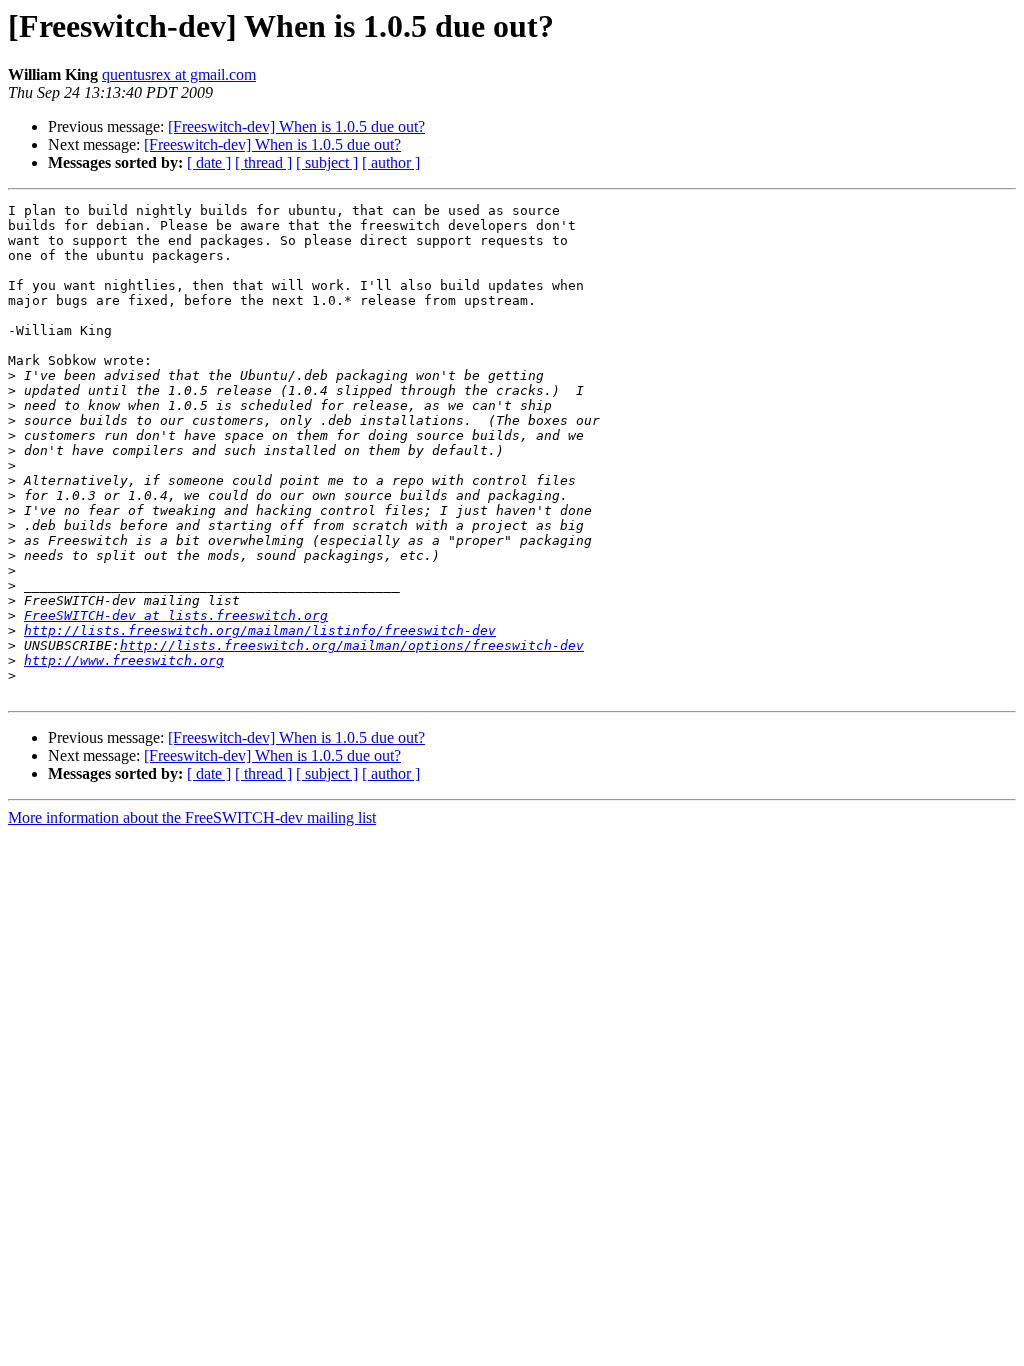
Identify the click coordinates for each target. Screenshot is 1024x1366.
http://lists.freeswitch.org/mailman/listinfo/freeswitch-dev (260, 630)
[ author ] (391, 162)
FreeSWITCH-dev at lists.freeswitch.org (176, 615)
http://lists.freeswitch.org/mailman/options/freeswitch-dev (352, 645)
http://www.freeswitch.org (124, 660)
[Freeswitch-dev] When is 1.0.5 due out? (296, 126)
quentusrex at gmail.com (179, 74)
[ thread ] (263, 162)
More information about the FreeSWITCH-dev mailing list (192, 817)
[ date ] (209, 162)
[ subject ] (327, 162)
